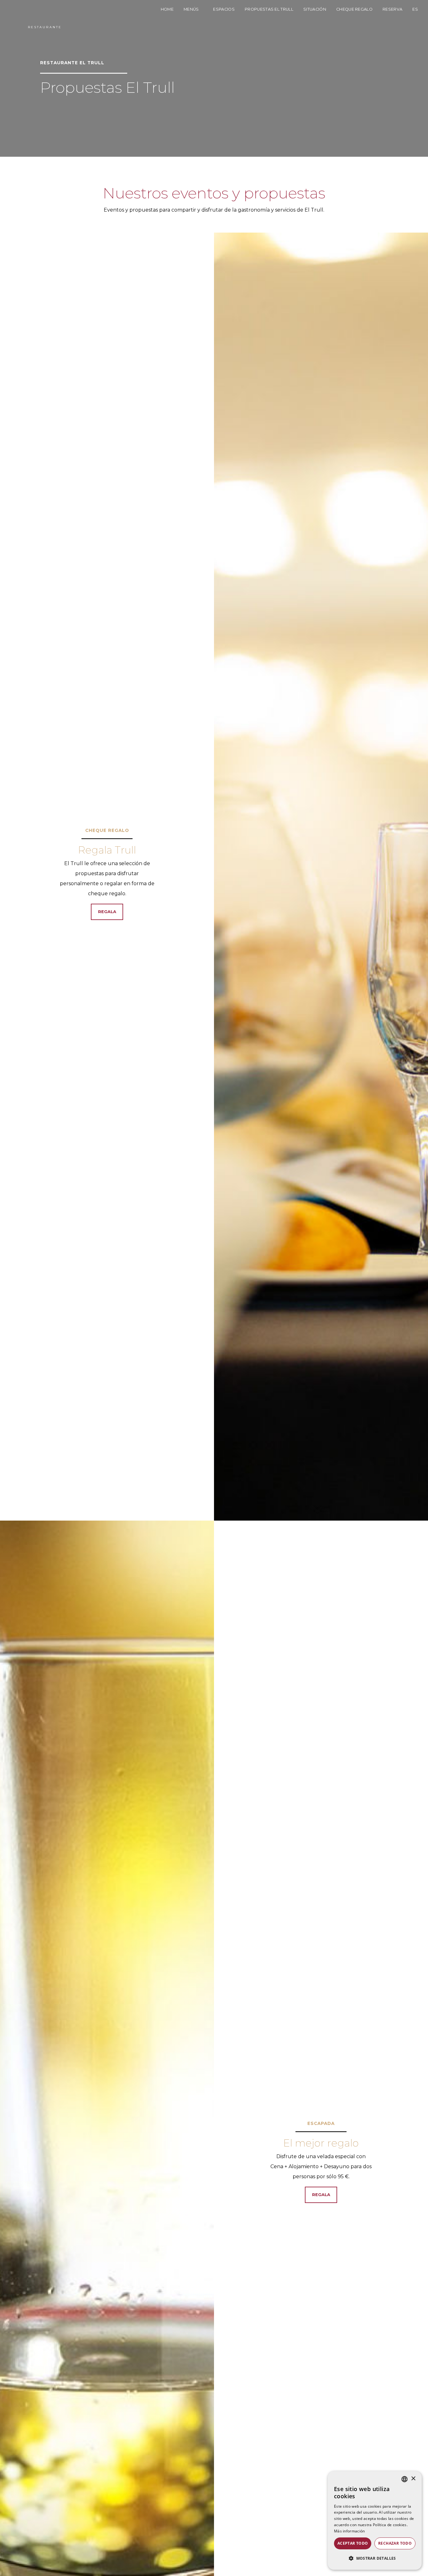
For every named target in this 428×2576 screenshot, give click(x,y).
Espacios (224, 9)
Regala (107, 912)
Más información (350, 2531)
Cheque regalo (354, 9)
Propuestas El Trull (269, 9)
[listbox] (405, 2479)
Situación (315, 9)
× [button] (413, 2479)
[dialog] (375, 2521)
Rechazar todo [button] (395, 2543)
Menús (192, 9)
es (415, 9)
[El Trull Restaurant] (45, 15)
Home (167, 9)
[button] (375, 2558)
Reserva (392, 9)
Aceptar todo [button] (353, 2543)
